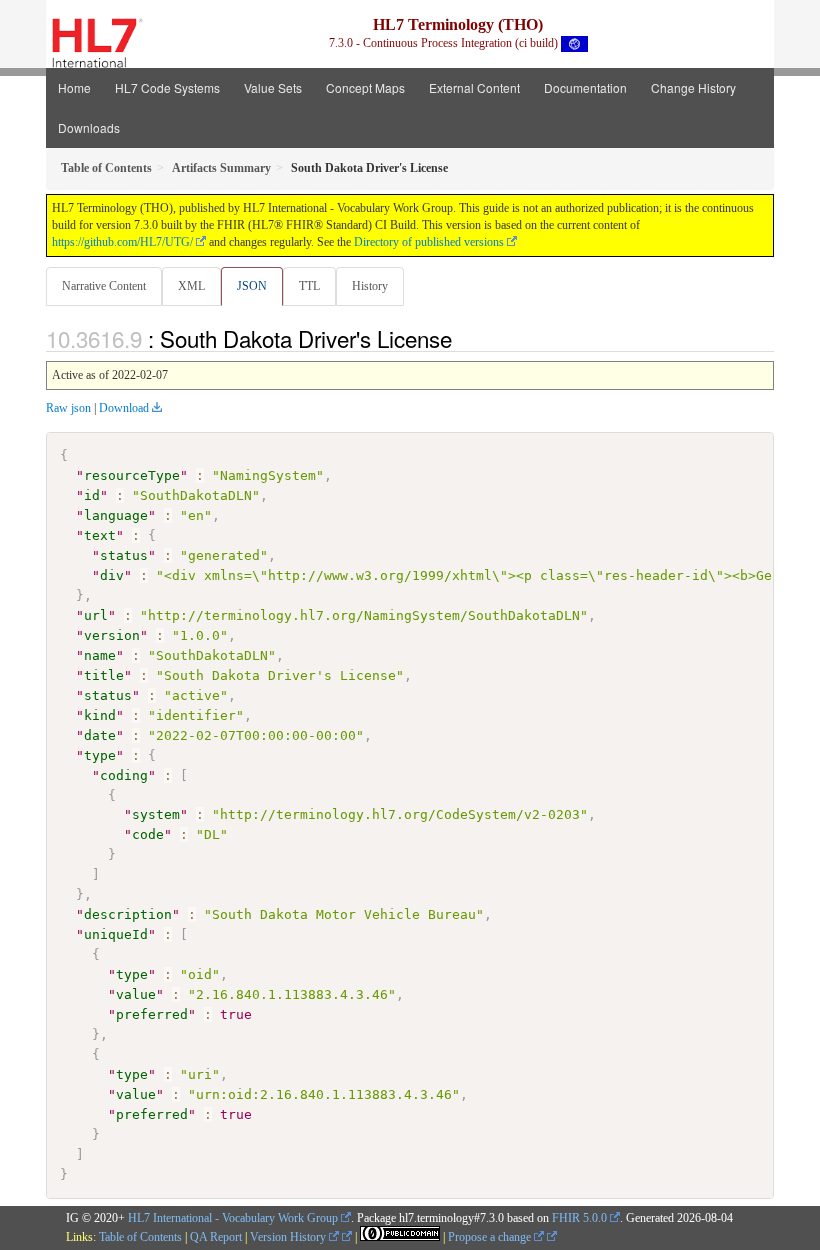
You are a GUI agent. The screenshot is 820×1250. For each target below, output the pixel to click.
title (104, 675)
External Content (474, 87)
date (100, 735)
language (116, 515)
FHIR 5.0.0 (579, 1218)
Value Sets (273, 87)
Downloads (89, 127)
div (112, 575)
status (124, 555)
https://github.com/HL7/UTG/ (122, 242)
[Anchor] (463, 338)
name (100, 655)
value (136, 994)
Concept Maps (365, 87)
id (92, 495)
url (96, 615)
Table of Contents (140, 1237)
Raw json (68, 408)
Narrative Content (104, 286)
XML (191, 286)
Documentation (585, 87)
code (148, 834)
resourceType (132, 475)
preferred (152, 1014)
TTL (309, 286)
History (370, 286)
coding (124, 775)
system (156, 814)
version (112, 635)
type (100, 755)
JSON (252, 286)
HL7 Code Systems (167, 87)
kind (100, 715)
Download (124, 408)
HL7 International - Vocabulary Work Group (233, 1218)
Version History (289, 1237)
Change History (693, 87)
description (128, 914)
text (100, 535)
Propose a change (491, 1237)
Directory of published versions (429, 242)
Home (74, 87)
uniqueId (116, 934)
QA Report (216, 1237)
